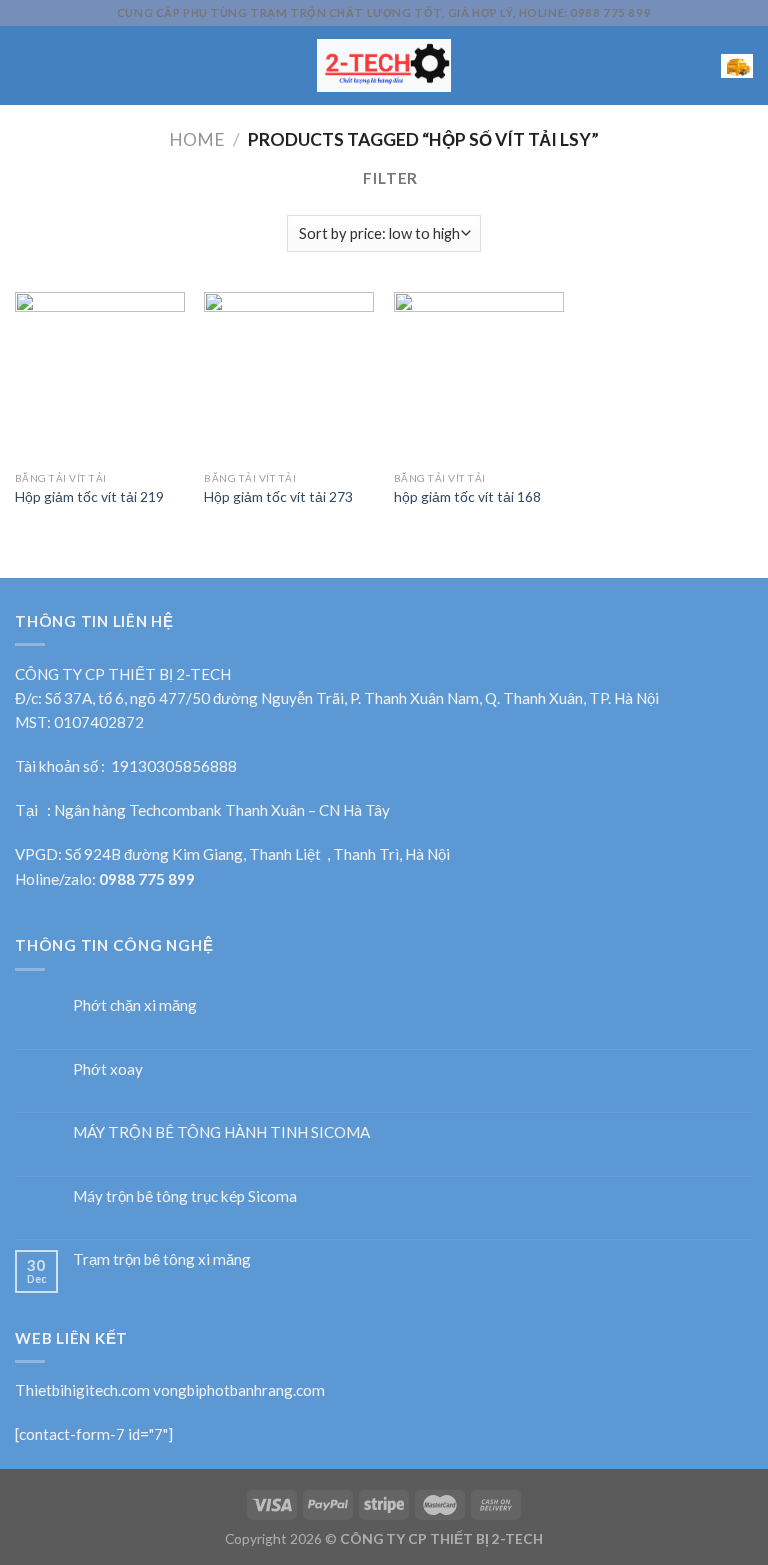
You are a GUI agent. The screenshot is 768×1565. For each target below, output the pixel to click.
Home (197, 139)
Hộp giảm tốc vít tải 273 (278, 496)
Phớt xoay (108, 1069)
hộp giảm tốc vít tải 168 (467, 496)
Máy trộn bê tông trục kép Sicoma (185, 1196)
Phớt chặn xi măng (135, 1005)
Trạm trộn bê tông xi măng (162, 1259)
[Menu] (26, 66)
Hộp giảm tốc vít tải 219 (89, 496)
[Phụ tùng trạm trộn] (384, 65)
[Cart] (737, 65)
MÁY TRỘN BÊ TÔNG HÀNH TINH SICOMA (221, 1132)
